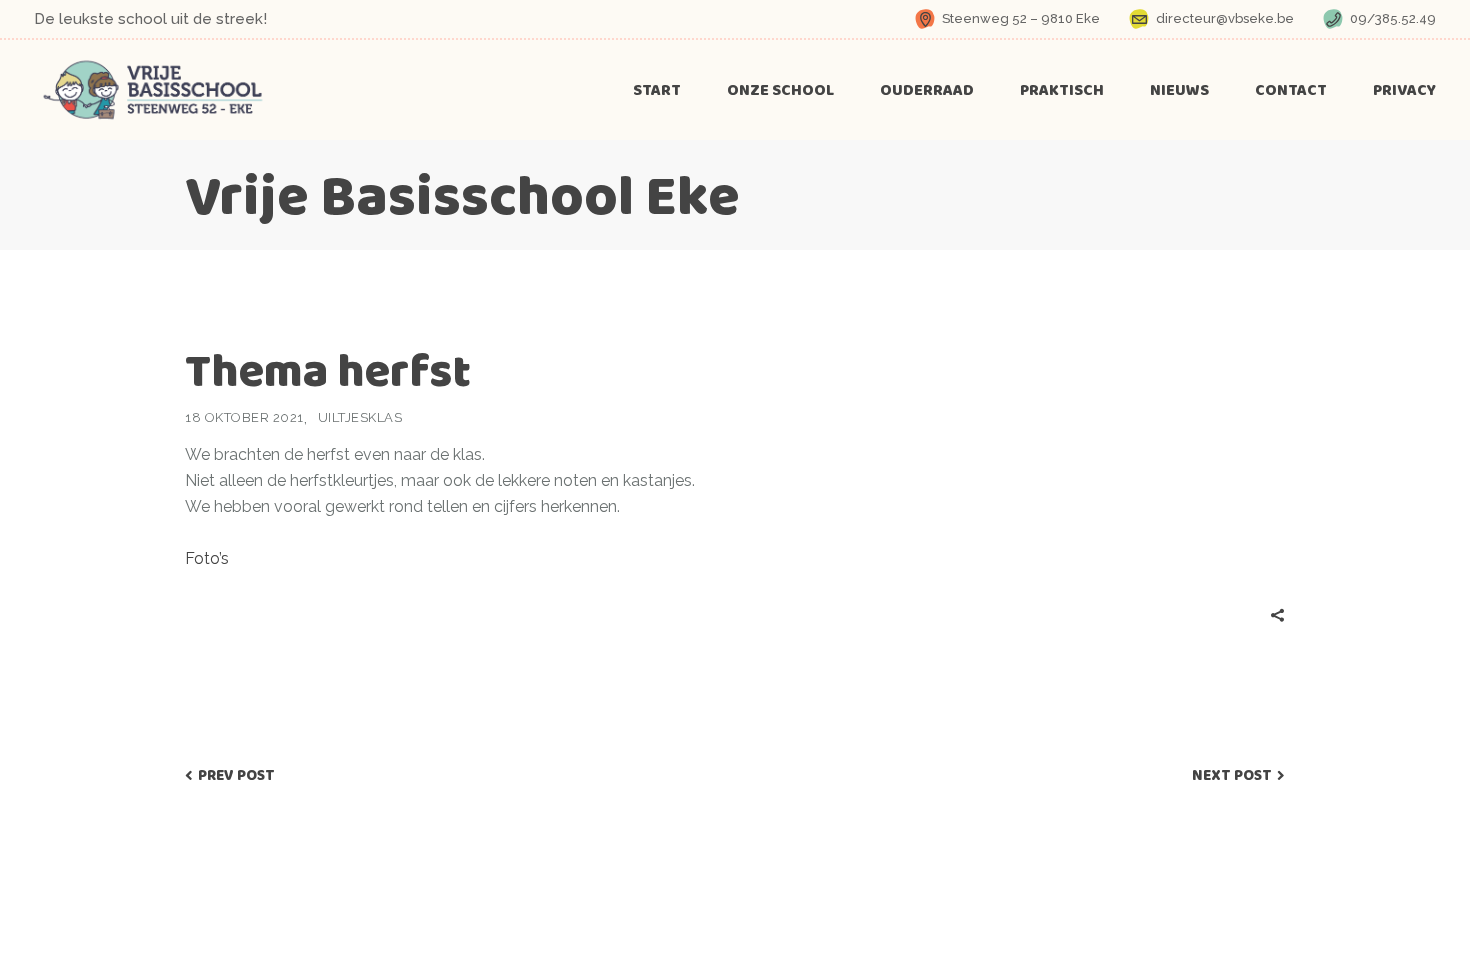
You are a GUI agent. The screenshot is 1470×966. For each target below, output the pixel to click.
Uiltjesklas (360, 417)
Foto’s (207, 558)
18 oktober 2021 (244, 417)
